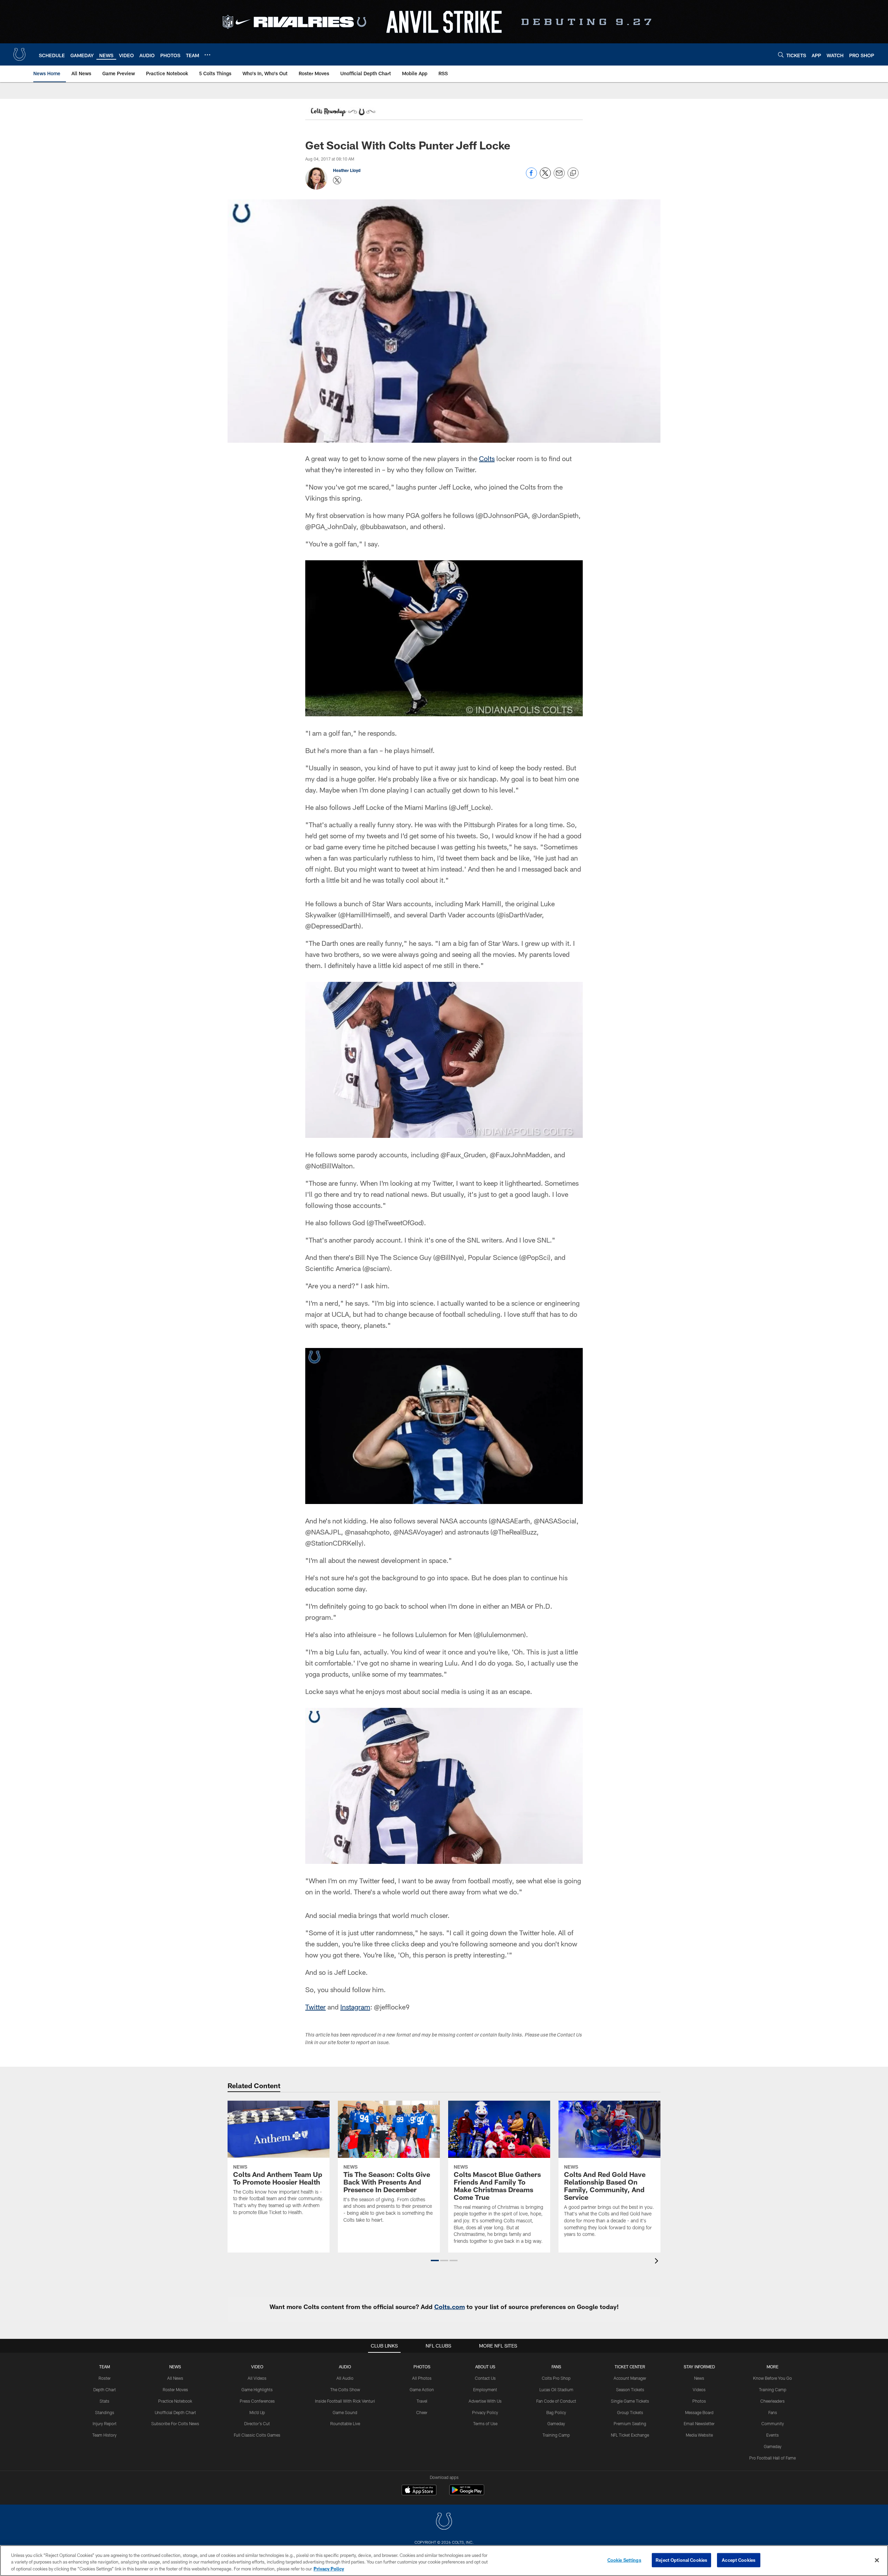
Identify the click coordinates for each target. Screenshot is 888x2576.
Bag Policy (556, 2412)
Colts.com (450, 2307)
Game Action (422, 2389)
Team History (104, 2435)
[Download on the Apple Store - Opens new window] (419, 2491)
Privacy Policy (485, 2412)
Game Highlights (257, 2389)
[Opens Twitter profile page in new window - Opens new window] (337, 180)
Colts (487, 458)
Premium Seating (630, 2423)
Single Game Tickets (630, 2401)
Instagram (355, 2007)
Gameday (556, 2423)
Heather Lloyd (347, 170)
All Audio (345, 2378)
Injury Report (105, 2423)
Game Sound (345, 2412)
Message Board (699, 2412)
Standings (105, 2412)
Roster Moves (175, 2389)
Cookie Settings (624, 2560)
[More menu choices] (207, 55)
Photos (422, 2367)
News (175, 2367)
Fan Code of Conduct (556, 2401)
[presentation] (658, 2262)
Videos (699, 2389)
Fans (773, 2412)
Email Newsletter (699, 2423)
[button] (435, 2261)
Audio (345, 2367)
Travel (422, 2401)
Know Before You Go (772, 2378)
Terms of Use (485, 2423)
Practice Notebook (175, 2401)
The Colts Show (345, 2389)
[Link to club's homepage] (19, 54)
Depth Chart (105, 2389)
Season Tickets (630, 2389)
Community (773, 2423)
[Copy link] (573, 173)
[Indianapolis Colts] (444, 2522)
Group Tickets (630, 2412)
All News (175, 2378)
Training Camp (556, 2435)
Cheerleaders (772, 2401)
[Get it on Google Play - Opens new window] (467, 2493)
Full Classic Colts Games (257, 2435)
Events (772, 2435)
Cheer (422, 2412)
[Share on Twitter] (545, 177)
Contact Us (485, 2378)
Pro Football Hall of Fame (772, 2458)
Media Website (699, 2435)
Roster (105, 2378)
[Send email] (559, 177)
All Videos (257, 2378)
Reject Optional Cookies (681, 2560)
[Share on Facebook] (531, 177)
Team (105, 2367)
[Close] (877, 2560)
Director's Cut (257, 2423)
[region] (444, 2561)
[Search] (781, 55)
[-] (342, 113)
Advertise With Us (485, 2401)
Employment (485, 2389)
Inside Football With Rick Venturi (345, 2401)
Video (257, 2367)
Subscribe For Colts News (175, 2423)
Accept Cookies (739, 2560)
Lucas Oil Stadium (556, 2389)
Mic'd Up (257, 2412)
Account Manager (630, 2378)
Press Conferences (257, 2401)
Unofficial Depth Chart (175, 2412)
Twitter (315, 2007)
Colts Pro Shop (556, 2378)
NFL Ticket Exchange (630, 2435)
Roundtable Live (345, 2423)
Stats (104, 2401)
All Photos (422, 2378)
